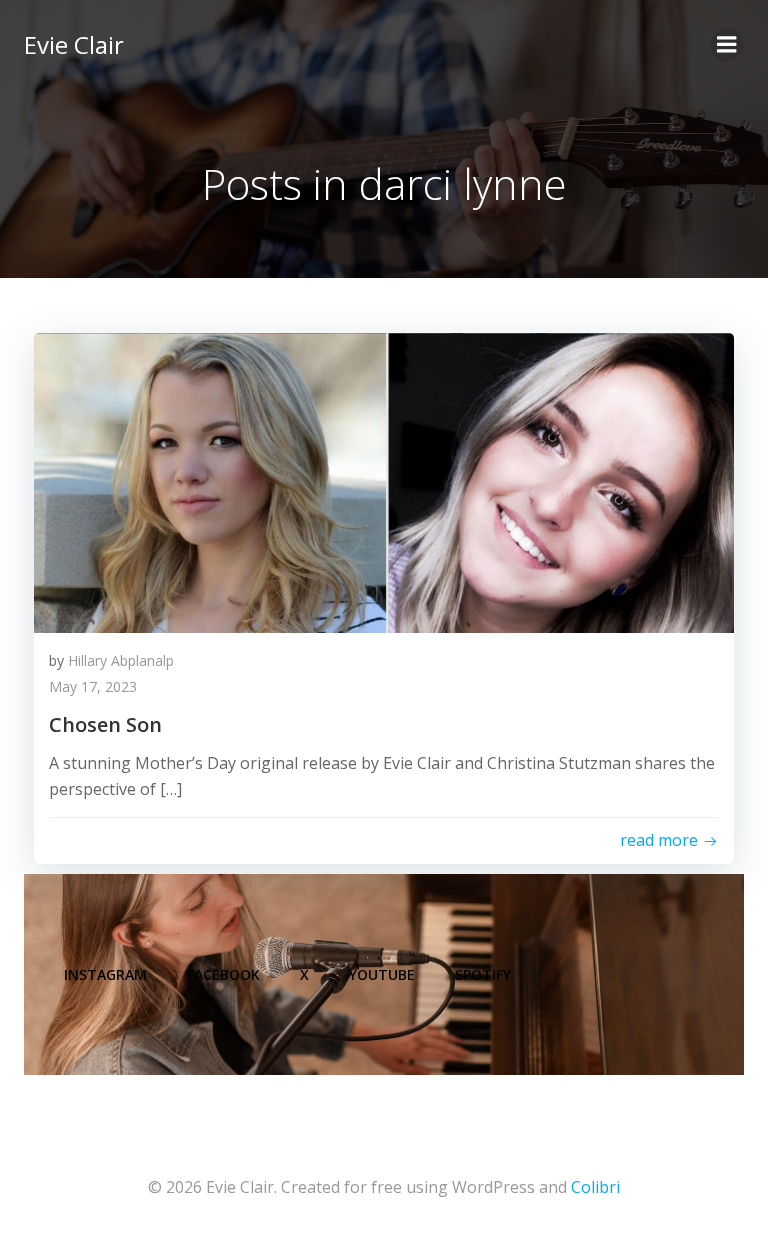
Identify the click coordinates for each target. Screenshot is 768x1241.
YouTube (382, 974)
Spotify (483, 974)
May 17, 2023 (93, 686)
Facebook (223, 974)
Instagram (105, 974)
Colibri (595, 1187)
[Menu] (727, 45)
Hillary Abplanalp (121, 660)
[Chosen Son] (384, 481)
